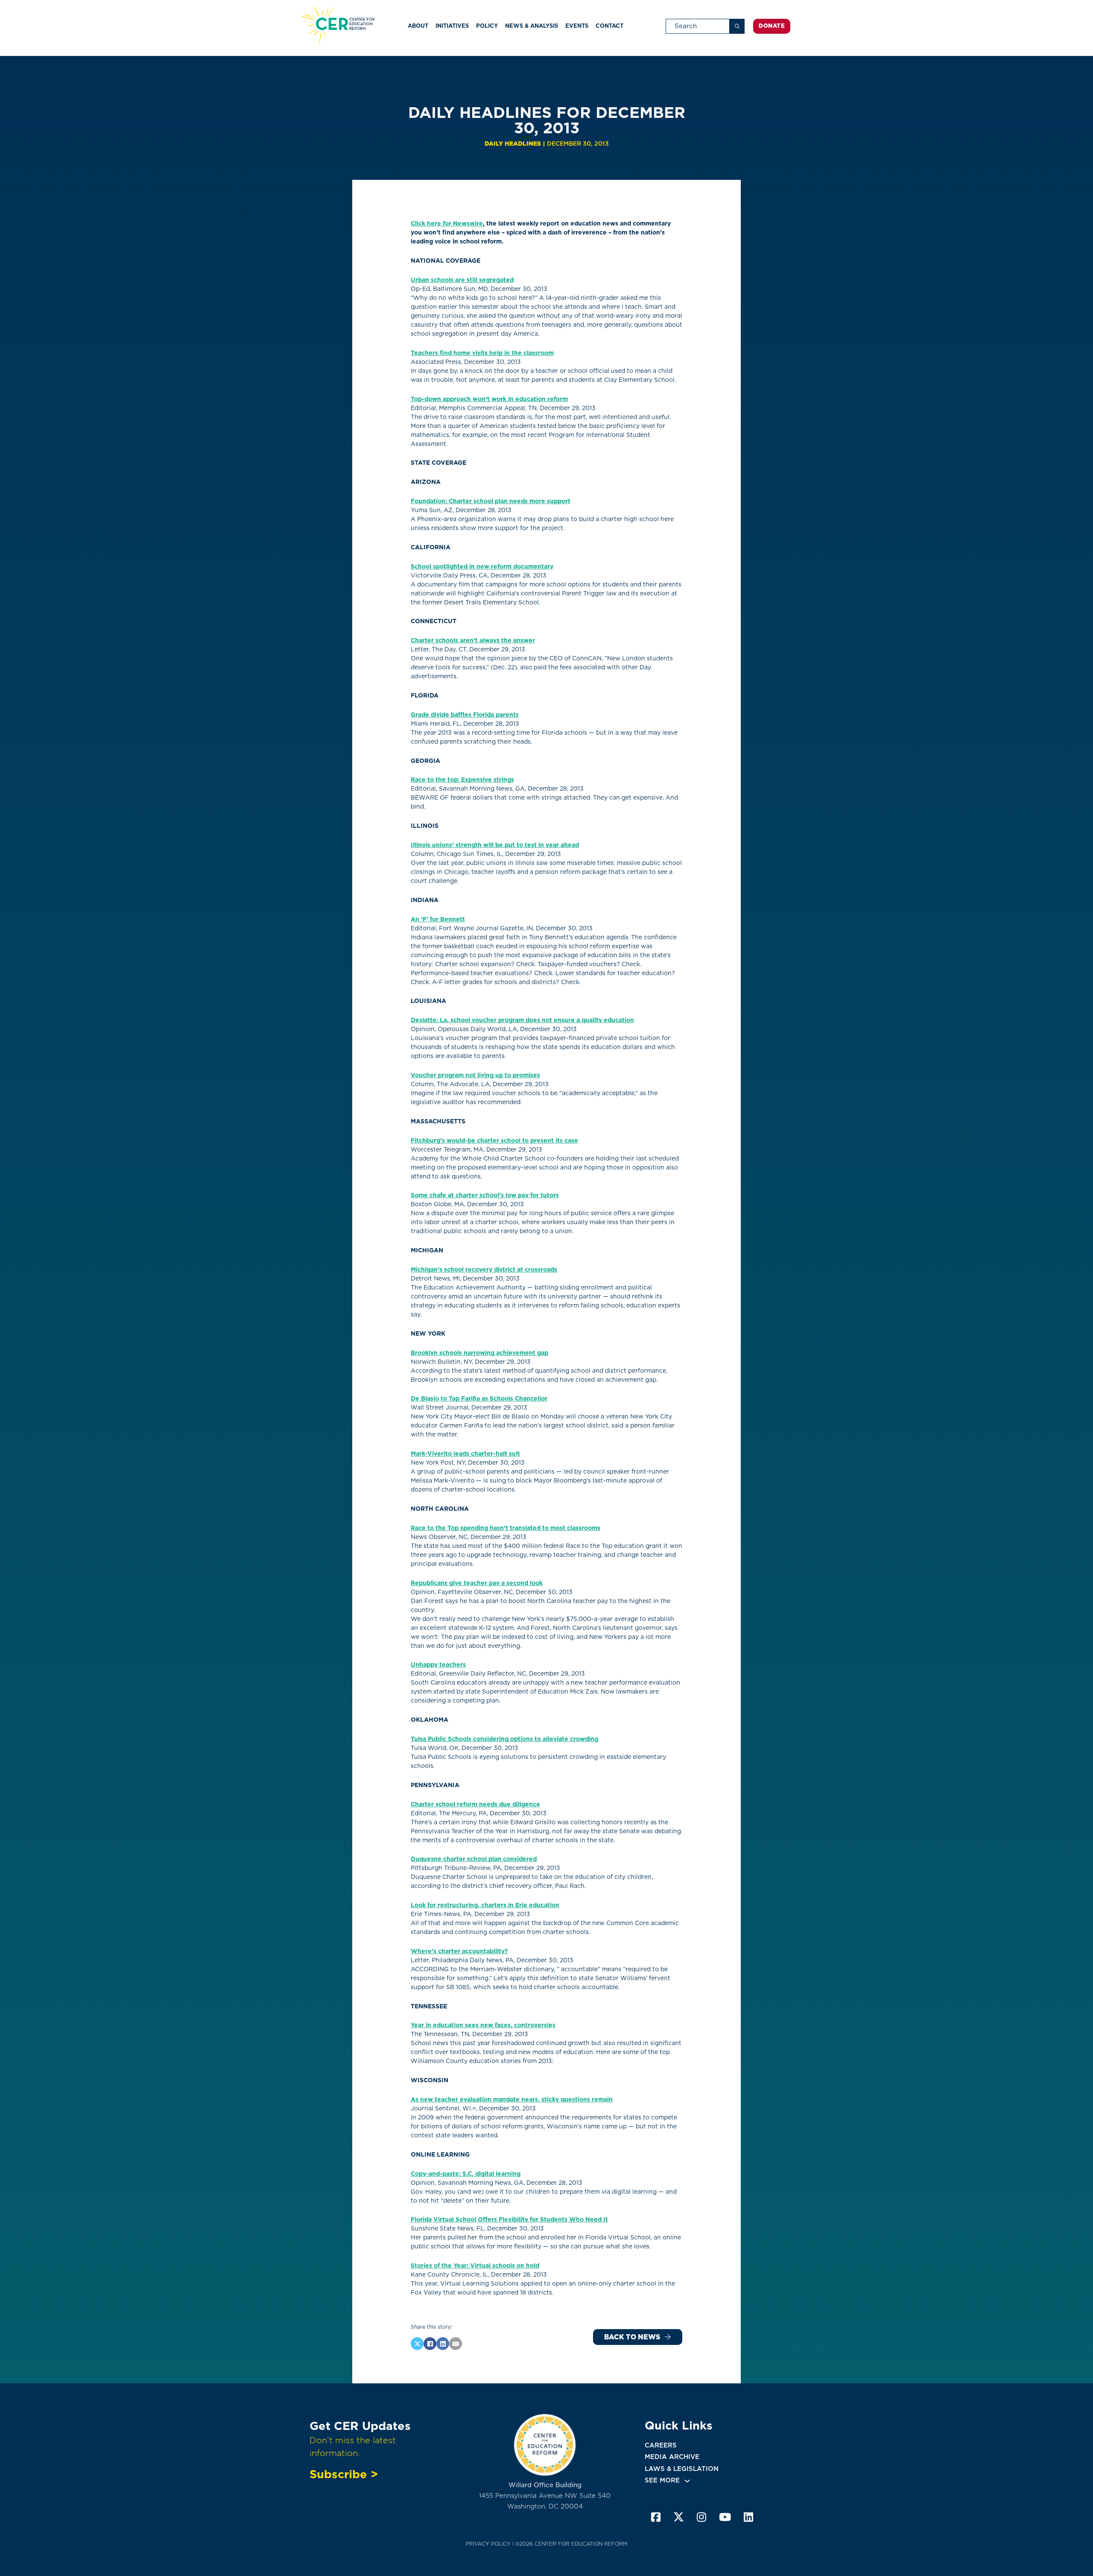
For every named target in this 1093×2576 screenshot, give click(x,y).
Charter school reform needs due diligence (475, 1804)
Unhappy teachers (438, 1665)
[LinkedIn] (443, 2344)
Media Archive (672, 2457)
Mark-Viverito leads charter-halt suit (465, 1454)
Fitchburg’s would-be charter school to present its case (494, 1140)
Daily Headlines (513, 144)
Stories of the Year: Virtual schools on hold (475, 2265)
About (418, 26)
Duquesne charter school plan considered (474, 1859)
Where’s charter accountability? (459, 1951)
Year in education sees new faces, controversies (483, 2025)
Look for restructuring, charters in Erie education (485, 1905)
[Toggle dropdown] (687, 2481)
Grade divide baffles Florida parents (465, 715)
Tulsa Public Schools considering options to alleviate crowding (504, 1739)
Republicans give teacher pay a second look (477, 1583)
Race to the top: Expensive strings (462, 780)
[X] (417, 2344)
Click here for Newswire (447, 223)
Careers (661, 2445)
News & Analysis (532, 26)
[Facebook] (430, 2344)
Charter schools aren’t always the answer (473, 640)
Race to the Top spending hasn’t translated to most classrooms (506, 1528)
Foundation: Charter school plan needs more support (491, 501)
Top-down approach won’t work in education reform (489, 399)
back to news (632, 2337)
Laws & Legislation (682, 2469)
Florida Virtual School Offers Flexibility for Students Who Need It (509, 2219)
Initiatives (452, 26)
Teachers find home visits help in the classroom (482, 353)
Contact (609, 26)
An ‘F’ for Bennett (438, 919)
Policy (487, 26)
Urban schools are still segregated (462, 280)
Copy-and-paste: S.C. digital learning (466, 2174)
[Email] (456, 2344)
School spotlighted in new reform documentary (482, 566)
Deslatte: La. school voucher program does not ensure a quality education (522, 1020)
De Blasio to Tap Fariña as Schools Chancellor (479, 1398)
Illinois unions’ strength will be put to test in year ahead (495, 845)
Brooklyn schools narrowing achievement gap (479, 1353)
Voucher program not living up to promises (475, 1075)
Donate (772, 26)
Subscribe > (344, 2474)
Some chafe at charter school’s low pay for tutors (485, 1195)
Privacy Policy (488, 2544)
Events (577, 26)
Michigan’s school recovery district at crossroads (484, 1269)
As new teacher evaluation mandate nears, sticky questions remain (512, 2099)
